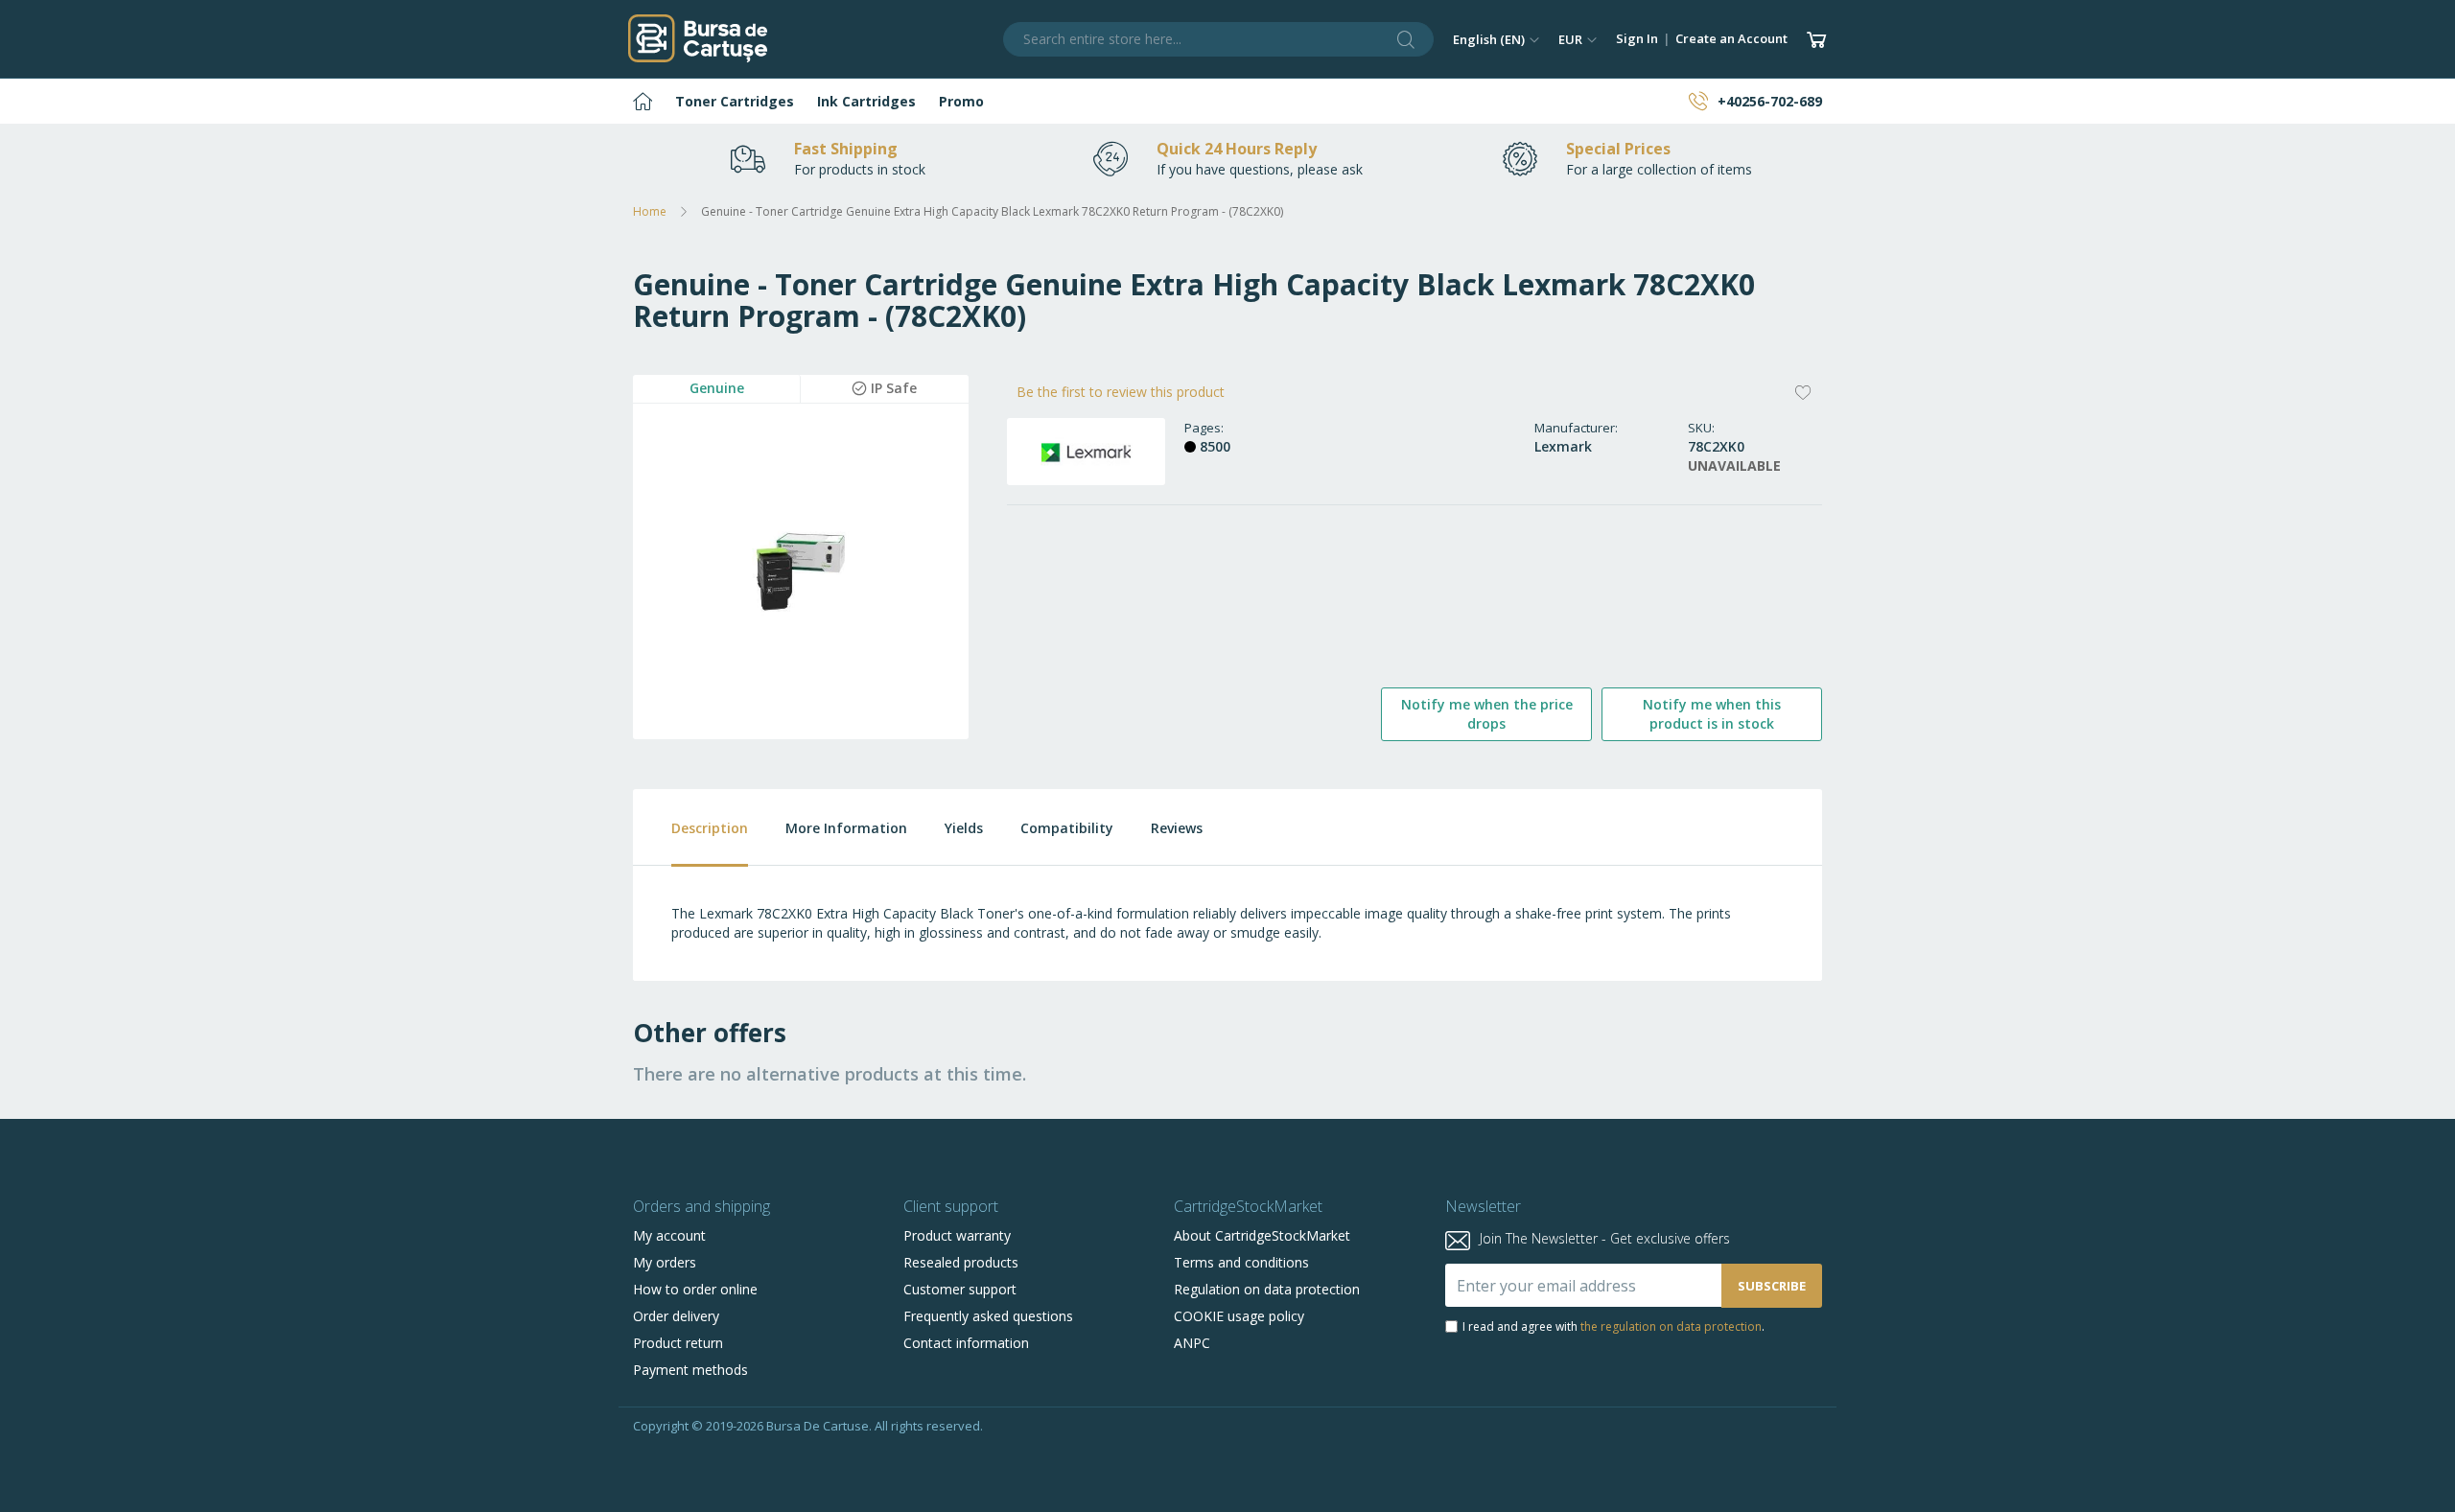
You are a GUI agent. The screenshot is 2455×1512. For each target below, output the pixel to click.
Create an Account (1731, 38)
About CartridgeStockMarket (1262, 1235)
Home (650, 211)
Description (710, 828)
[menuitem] (643, 101)
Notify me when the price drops (1487, 714)
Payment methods (690, 1370)
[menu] (1227, 101)
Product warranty (957, 1235)
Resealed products (961, 1262)
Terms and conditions (1241, 1262)
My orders (665, 1262)
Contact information (966, 1343)
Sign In (1637, 38)
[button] (1496, 39)
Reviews (1177, 828)
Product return (678, 1343)
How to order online (695, 1289)
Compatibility (1067, 828)
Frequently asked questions (988, 1316)
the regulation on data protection (1671, 1326)
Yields (964, 828)
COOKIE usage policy (1239, 1316)
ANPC (1192, 1343)
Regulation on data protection (1267, 1289)
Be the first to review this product (1121, 392)
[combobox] (1219, 39)
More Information (846, 828)
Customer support (960, 1289)
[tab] (690, 828)
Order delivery (676, 1316)
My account (669, 1235)
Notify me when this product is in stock (1712, 714)
